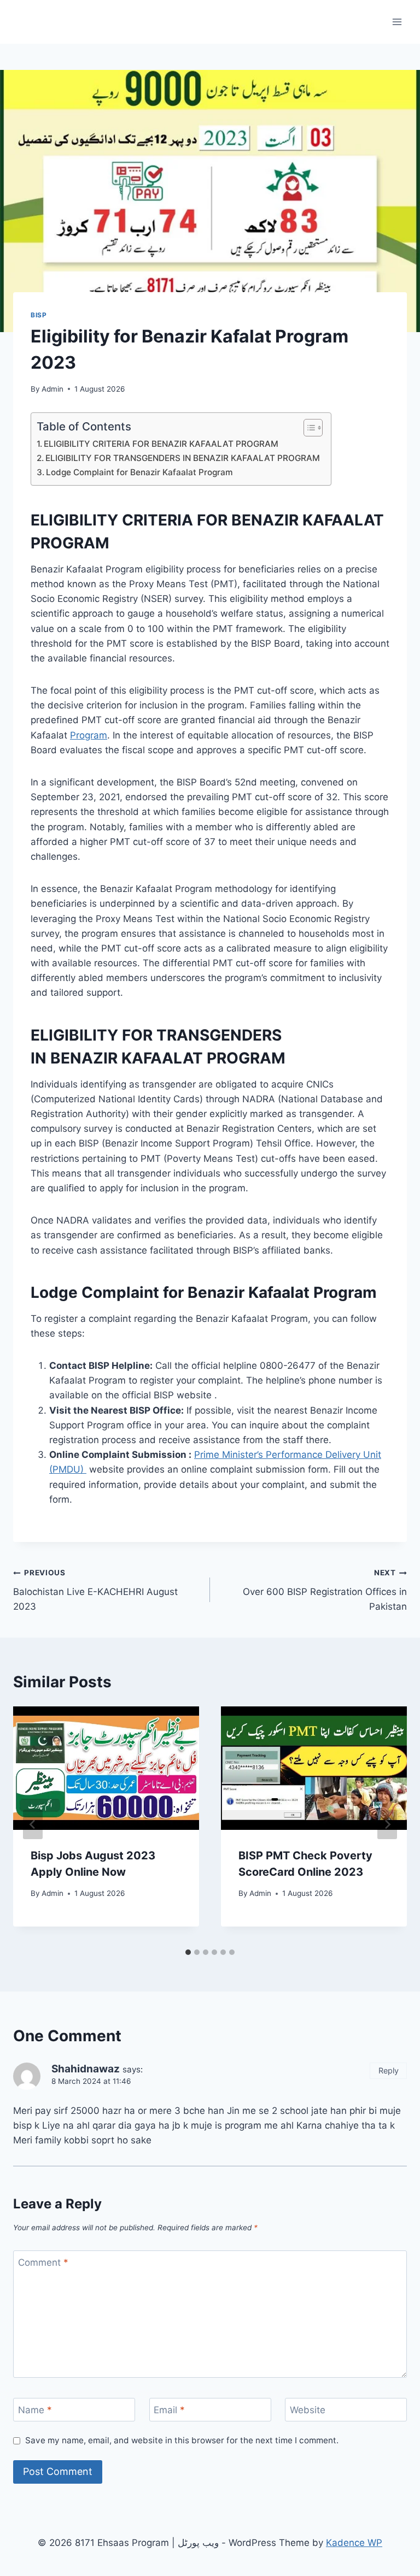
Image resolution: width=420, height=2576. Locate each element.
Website (308, 2410)
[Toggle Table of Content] (308, 428)
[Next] (387, 1824)
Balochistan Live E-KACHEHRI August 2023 (95, 1590)
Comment (43, 2262)
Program (89, 735)
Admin (52, 389)
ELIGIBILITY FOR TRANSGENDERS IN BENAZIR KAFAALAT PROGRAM (183, 458)
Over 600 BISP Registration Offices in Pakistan (325, 1590)
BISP (39, 315)
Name (35, 2410)
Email (169, 2410)
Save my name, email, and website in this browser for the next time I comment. (182, 2440)
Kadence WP (354, 2543)
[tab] (188, 1952)
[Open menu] (397, 22)
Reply (389, 2070)
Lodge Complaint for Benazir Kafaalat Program (139, 472)
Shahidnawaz (86, 2069)
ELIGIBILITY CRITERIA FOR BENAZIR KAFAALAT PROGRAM (161, 444)
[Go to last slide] (33, 1824)
